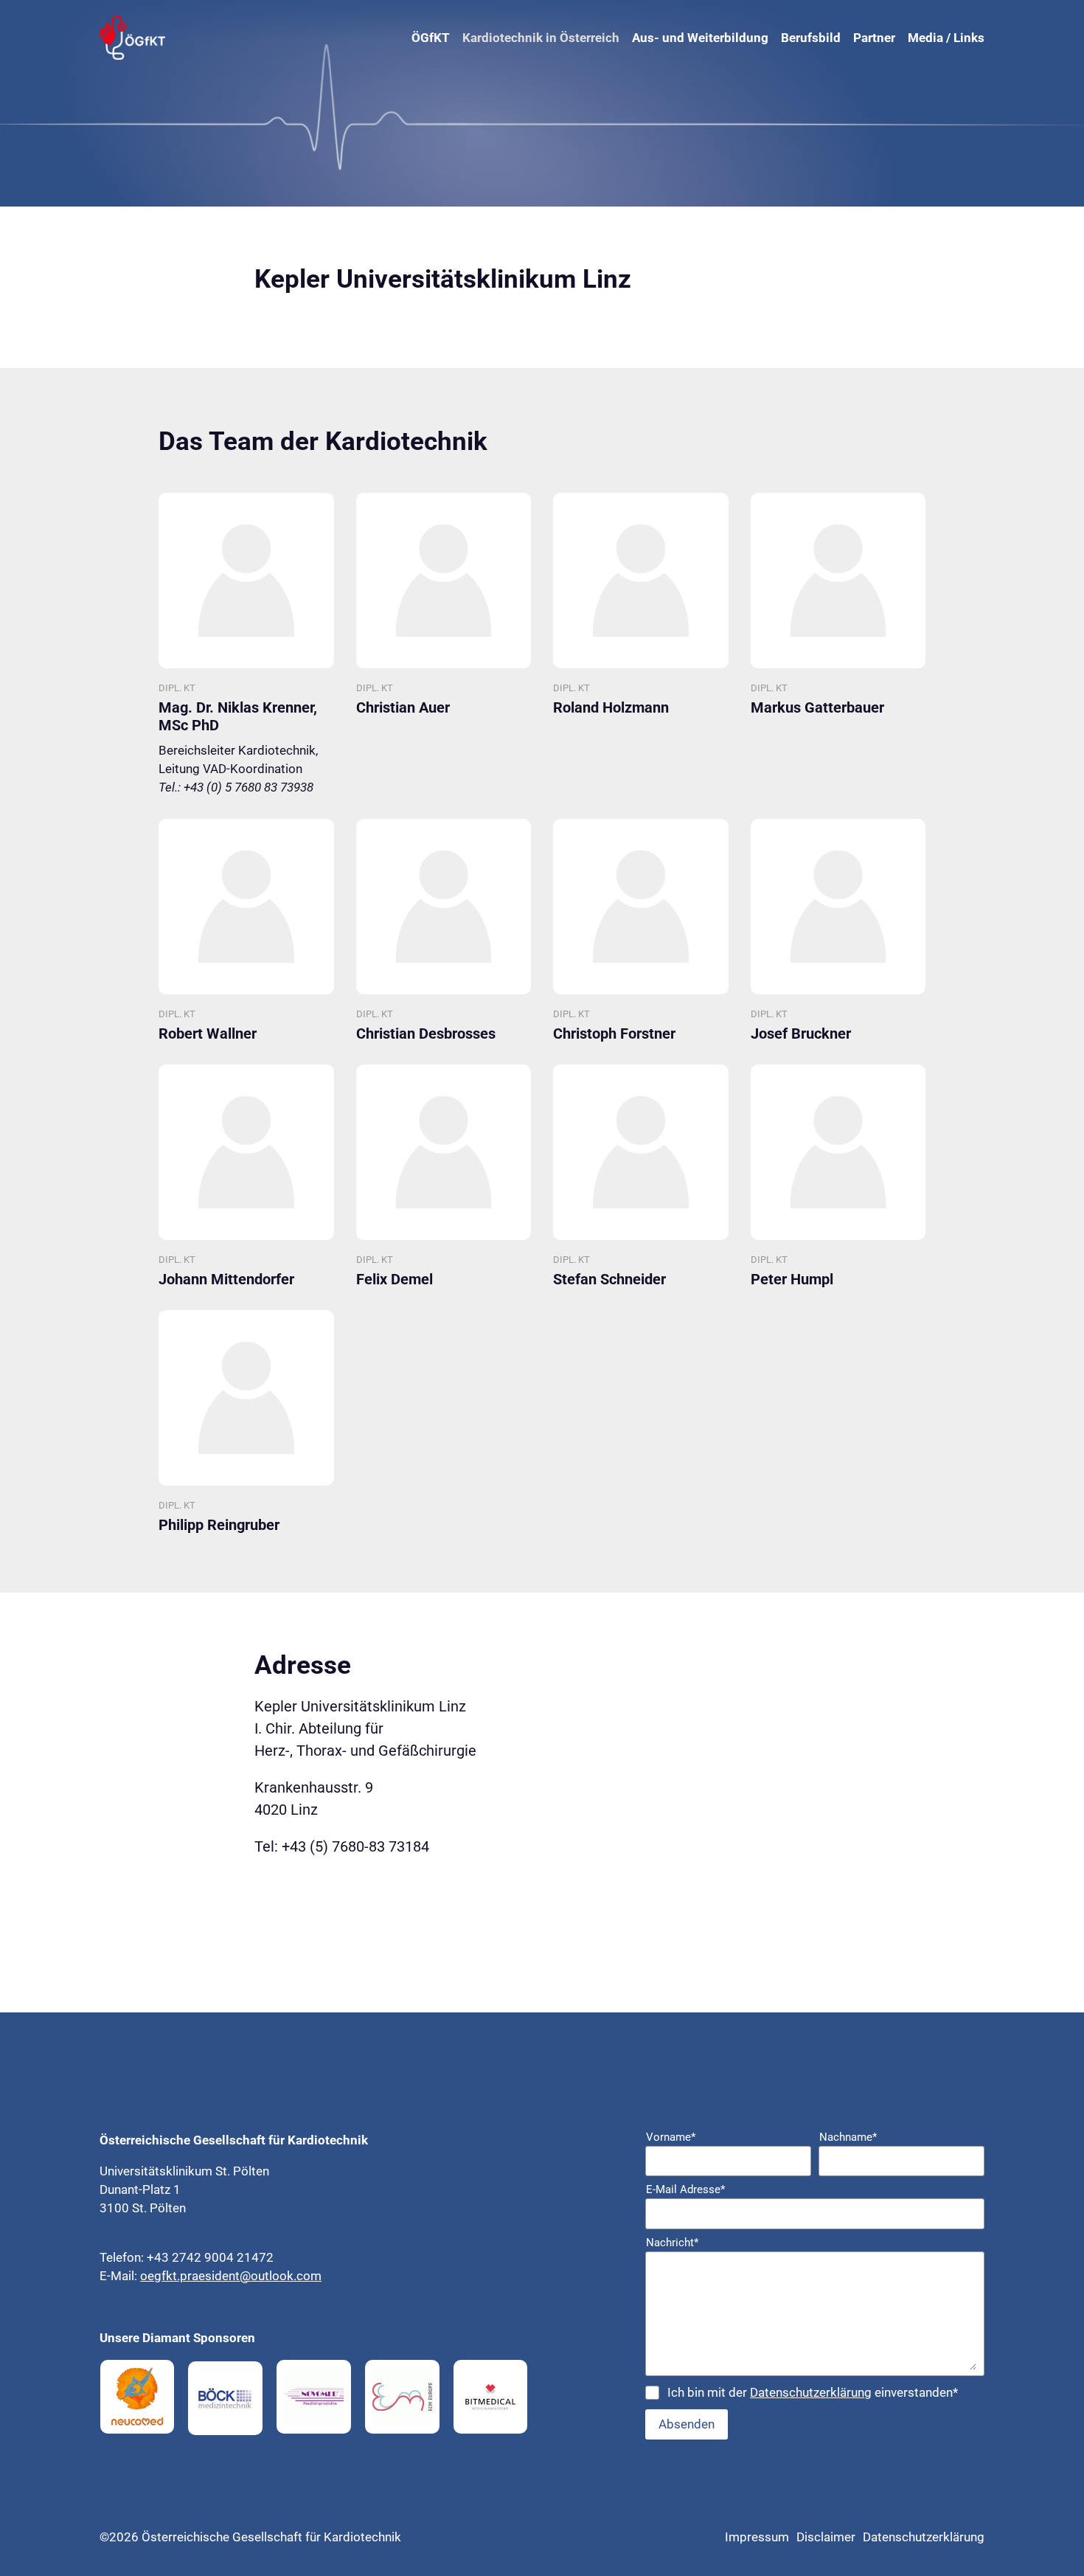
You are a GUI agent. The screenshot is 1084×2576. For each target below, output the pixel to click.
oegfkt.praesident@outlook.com (231, 2276)
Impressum (757, 2537)
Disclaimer (826, 2537)
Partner (874, 38)
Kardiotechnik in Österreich (541, 38)
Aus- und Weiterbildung (700, 38)
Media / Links (946, 38)
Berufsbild (811, 38)
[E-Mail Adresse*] (815, 2214)
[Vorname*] (728, 2161)
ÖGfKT (431, 38)
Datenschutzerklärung (811, 2392)
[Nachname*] (901, 2161)
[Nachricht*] (815, 2314)
